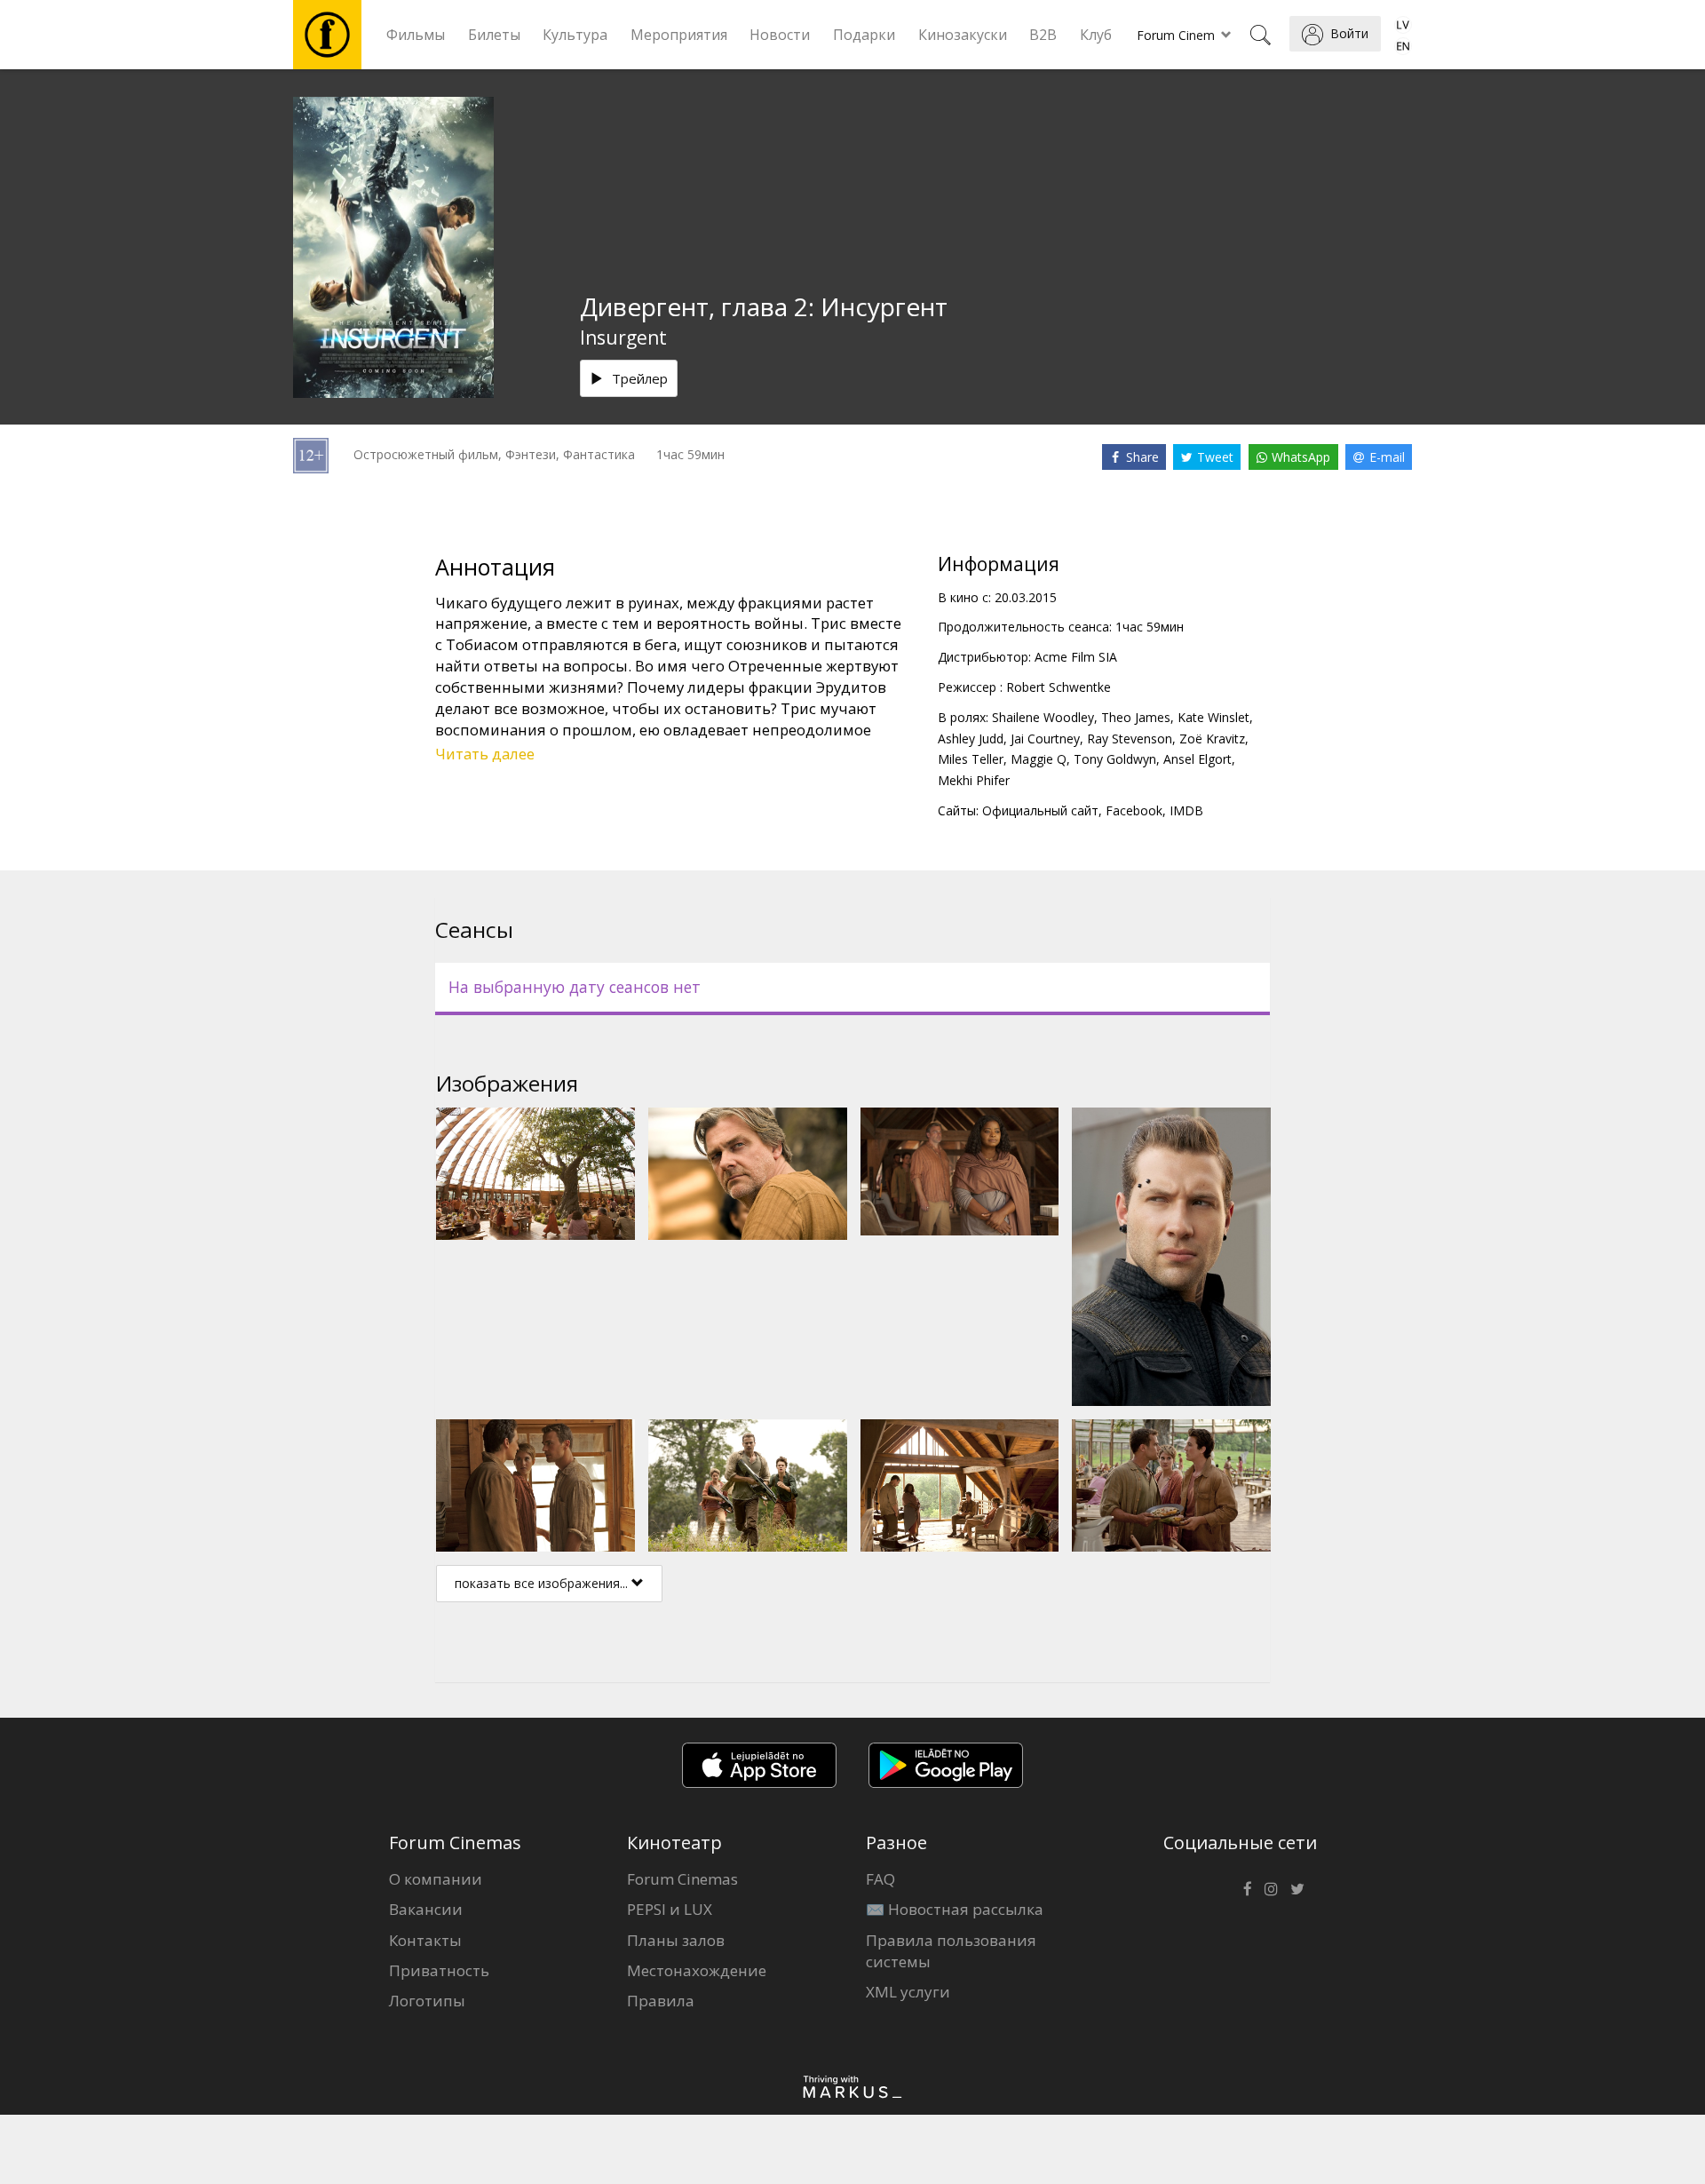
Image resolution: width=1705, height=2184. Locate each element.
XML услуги (908, 1992)
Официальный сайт (1040, 810)
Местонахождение (697, 1970)
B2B (1043, 35)
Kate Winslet (1213, 717)
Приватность (439, 1970)
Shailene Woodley (1043, 717)
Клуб (1096, 35)
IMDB (1186, 810)
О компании (436, 1879)
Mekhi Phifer (974, 780)
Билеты (494, 35)
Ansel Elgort (1197, 759)
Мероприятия (679, 35)
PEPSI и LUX (670, 1909)
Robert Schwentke (1059, 687)
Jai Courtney (1045, 739)
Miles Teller (971, 759)
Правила (661, 2001)
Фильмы (416, 35)
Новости (780, 35)
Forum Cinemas (682, 1879)
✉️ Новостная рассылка (955, 1909)
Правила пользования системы (951, 1951)
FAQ (880, 1879)
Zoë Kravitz (1212, 739)
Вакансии (426, 1909)
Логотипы (427, 2001)
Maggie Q (1039, 759)
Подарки (864, 35)
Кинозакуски (963, 35)
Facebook (1134, 810)
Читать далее (485, 754)
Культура (575, 35)
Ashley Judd (971, 739)
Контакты (425, 1940)
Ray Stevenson (1130, 739)
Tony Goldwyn (1115, 759)
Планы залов (676, 1940)
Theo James (1136, 717)
